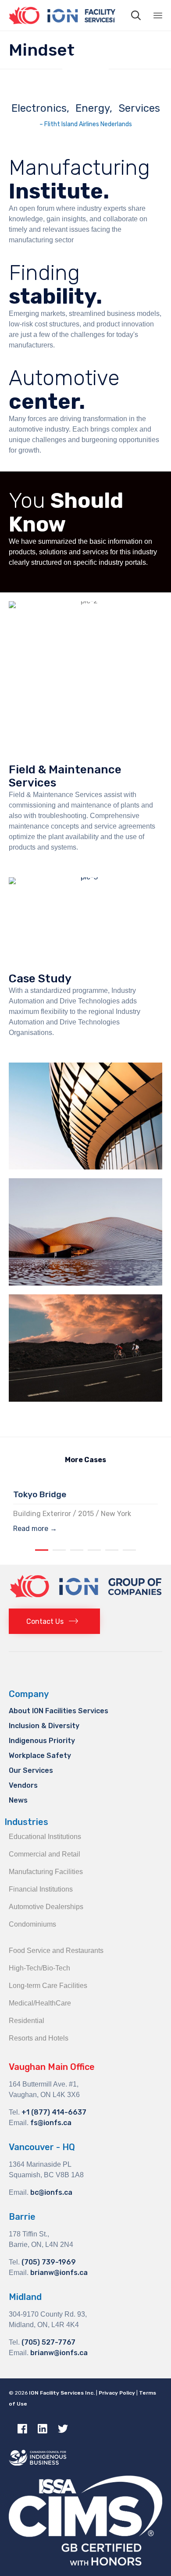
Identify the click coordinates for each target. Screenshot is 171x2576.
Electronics (39, 108)
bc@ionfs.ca (51, 2192)
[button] (54, 1621)
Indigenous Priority (42, 1741)
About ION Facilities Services (59, 1711)
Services (139, 108)
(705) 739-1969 (49, 2262)
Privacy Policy (117, 2393)
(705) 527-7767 (48, 2342)
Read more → (35, 1529)
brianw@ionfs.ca (59, 2273)
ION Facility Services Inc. (62, 2393)
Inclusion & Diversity (44, 1726)
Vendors (23, 1785)
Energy (93, 108)
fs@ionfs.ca (51, 2123)
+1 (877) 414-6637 (54, 2112)
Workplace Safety (40, 1756)
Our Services (31, 1770)
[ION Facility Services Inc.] (62, 15)
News (18, 1800)
